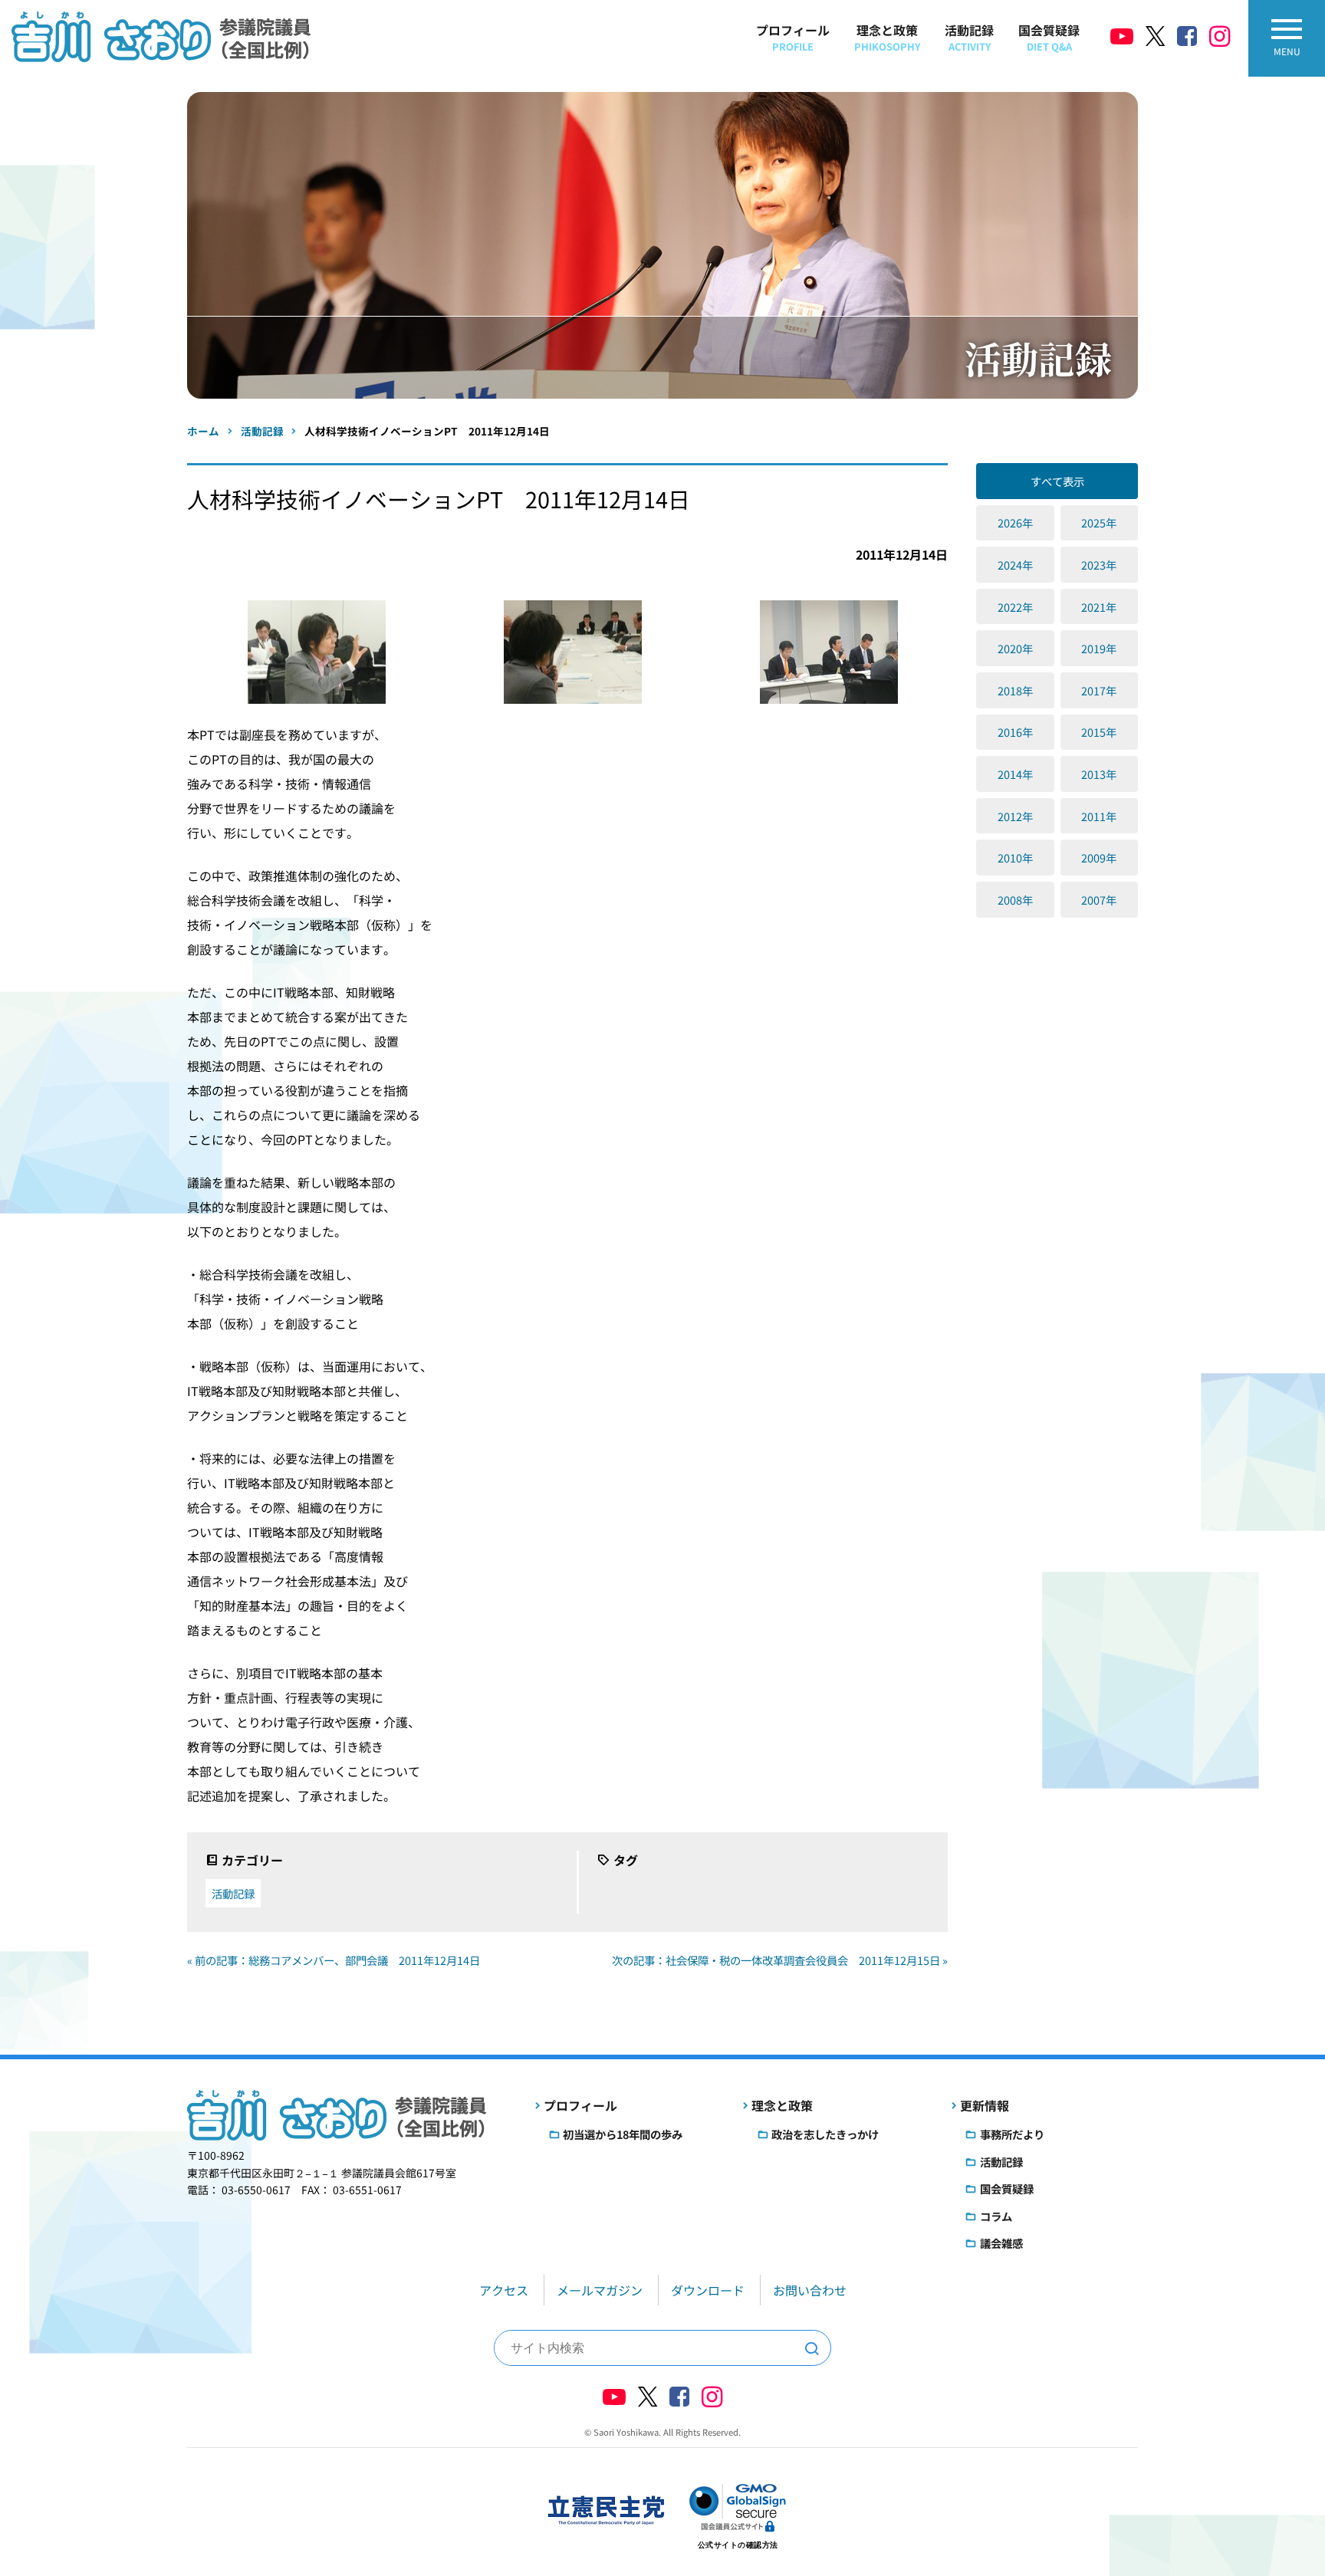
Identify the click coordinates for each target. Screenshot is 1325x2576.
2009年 (1099, 858)
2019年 (1099, 648)
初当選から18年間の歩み (623, 2134)
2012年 (1015, 816)
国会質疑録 (1049, 37)
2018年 (1015, 690)
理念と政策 (887, 37)
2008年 (1015, 900)
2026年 (1015, 522)
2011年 (1099, 816)
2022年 (1015, 607)
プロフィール (793, 37)
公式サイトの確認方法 (738, 2545)
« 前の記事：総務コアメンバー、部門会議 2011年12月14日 (334, 1960)
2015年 (1099, 732)
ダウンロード (708, 2290)
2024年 (1015, 565)
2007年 (1099, 900)
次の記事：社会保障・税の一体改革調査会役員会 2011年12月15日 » (780, 1960)
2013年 (1099, 774)
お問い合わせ (810, 2290)
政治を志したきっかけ (825, 2134)
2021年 (1099, 607)
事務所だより (1012, 2134)
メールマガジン (600, 2290)
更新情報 (985, 2105)
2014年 (1015, 774)
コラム (996, 2216)
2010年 (1015, 858)
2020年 (1015, 648)
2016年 (1015, 732)
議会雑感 (1001, 2243)
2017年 (1099, 690)
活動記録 (969, 37)
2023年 (1099, 565)
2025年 (1099, 522)
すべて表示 (1057, 481)
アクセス (504, 2290)
